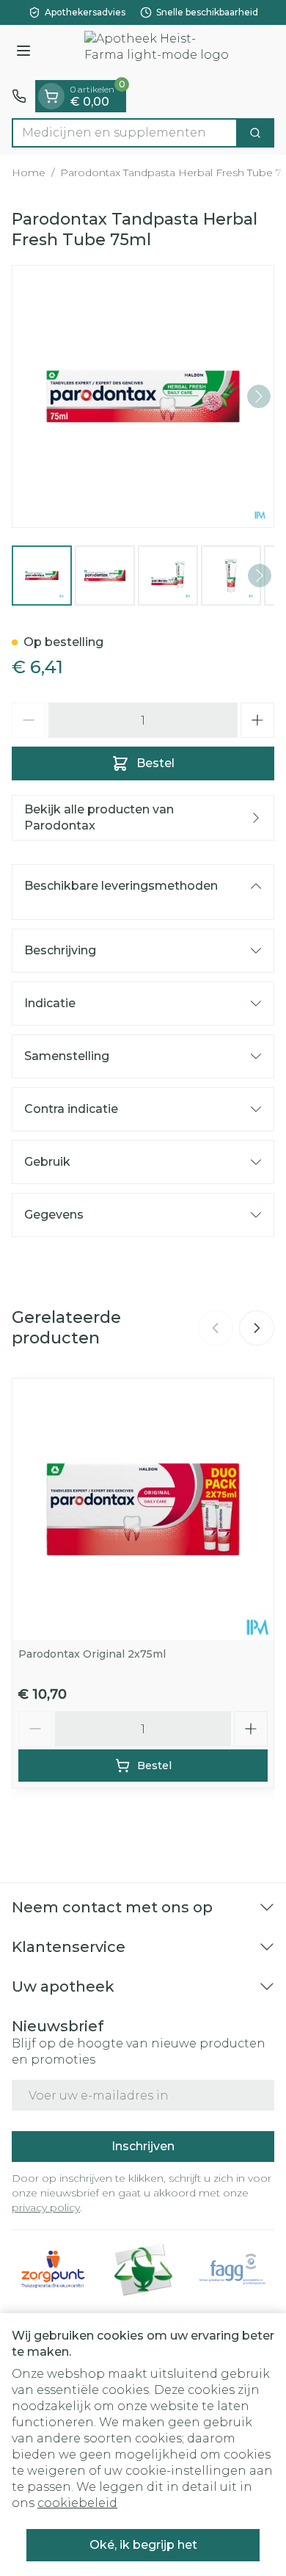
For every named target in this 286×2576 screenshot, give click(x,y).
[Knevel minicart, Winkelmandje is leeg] (51, 96)
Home (29, 173)
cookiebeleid (77, 2503)
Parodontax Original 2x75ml (92, 1654)
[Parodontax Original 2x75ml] (143, 1509)
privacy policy (46, 2207)
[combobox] (125, 133)
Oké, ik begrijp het (143, 2545)
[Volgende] (259, 396)
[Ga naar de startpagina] (158, 52)
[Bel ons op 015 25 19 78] (19, 96)
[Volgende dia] (257, 1328)
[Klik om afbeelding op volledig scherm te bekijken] (143, 396)
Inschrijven (143, 2146)
